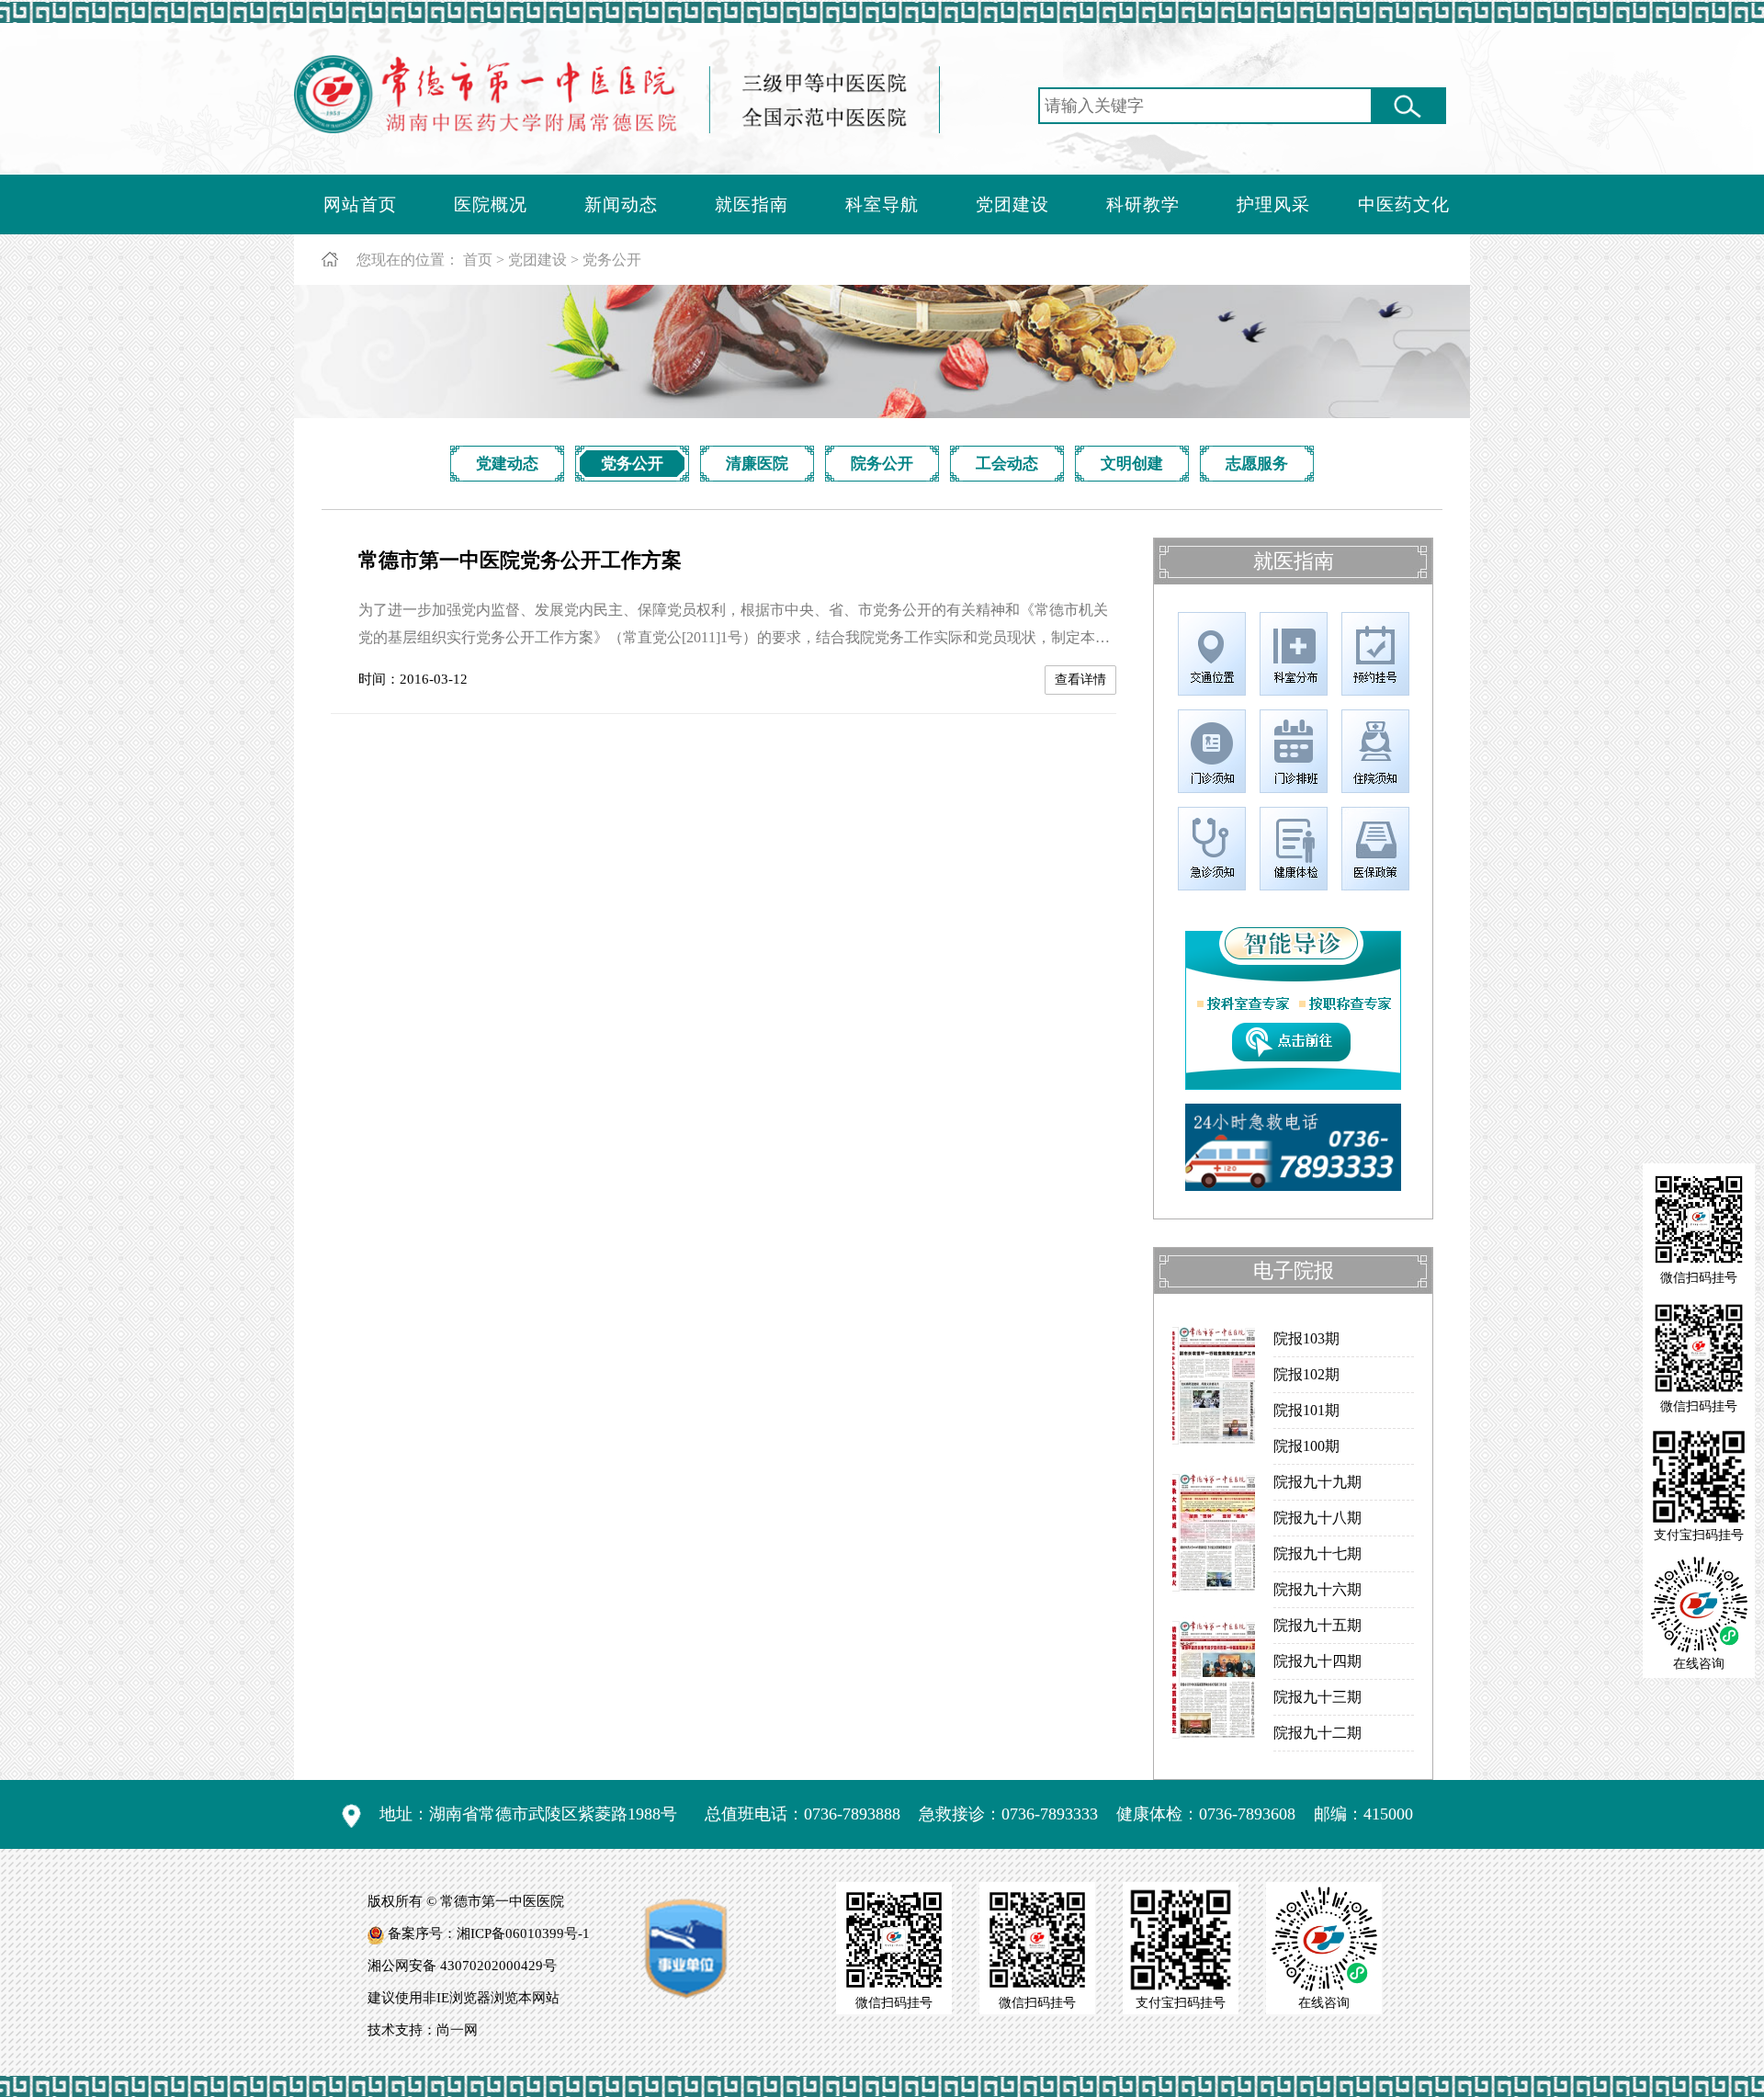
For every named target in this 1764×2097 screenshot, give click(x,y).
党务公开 (612, 260)
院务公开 (882, 464)
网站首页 (360, 204)
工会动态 (1007, 464)
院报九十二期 (1317, 1733)
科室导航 (882, 204)
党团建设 (1012, 204)
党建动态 (507, 464)
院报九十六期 (1317, 1589)
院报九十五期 (1317, 1625)
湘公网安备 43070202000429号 (462, 1966)
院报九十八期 (1317, 1518)
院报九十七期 (1317, 1553)
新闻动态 (621, 204)
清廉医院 (757, 464)
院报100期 (1306, 1446)
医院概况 (491, 204)
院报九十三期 (1317, 1697)
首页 (478, 260)
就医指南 (752, 204)
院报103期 (1306, 1338)
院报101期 (1306, 1410)
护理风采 (1273, 204)
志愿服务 (1257, 464)
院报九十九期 (1317, 1482)
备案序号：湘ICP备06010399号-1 (489, 1933)
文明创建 (1132, 464)
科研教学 (1143, 204)
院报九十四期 (1317, 1661)
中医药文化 (1404, 204)
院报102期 (1306, 1374)
